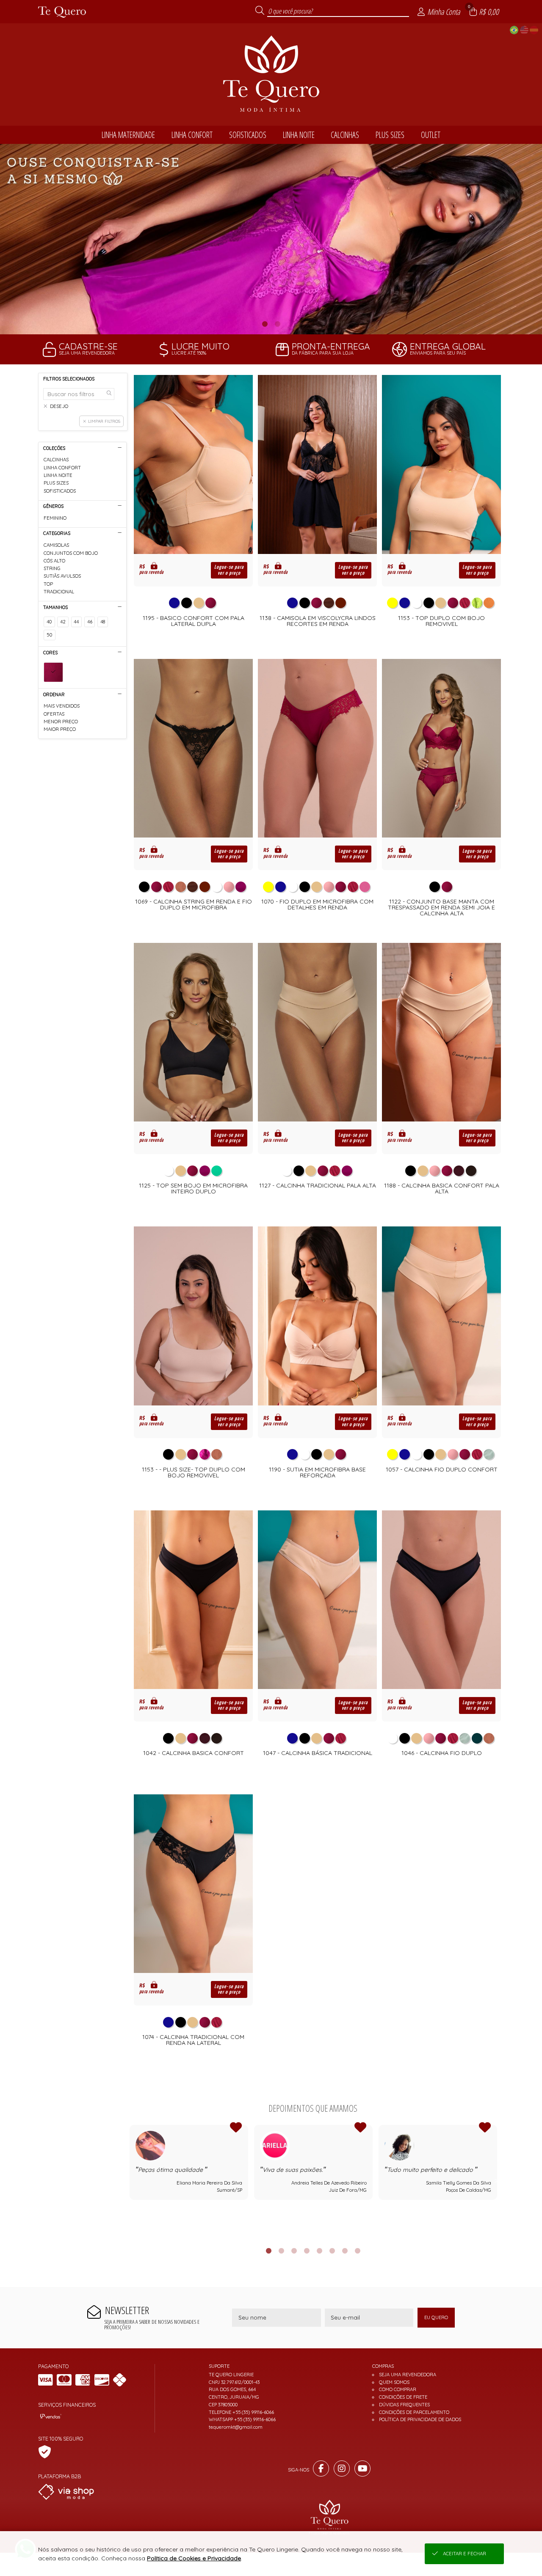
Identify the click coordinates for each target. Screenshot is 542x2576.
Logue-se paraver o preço (229, 570)
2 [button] (277, 324)
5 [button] (319, 2251)
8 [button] (357, 2251)
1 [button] (265, 324)
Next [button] (497, 2181)
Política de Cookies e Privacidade (194, 2558)
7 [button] (345, 2251)
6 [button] (332, 2251)
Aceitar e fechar (465, 2554)
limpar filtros (104, 421)
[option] (271, 239)
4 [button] (307, 2251)
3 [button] (294, 2251)
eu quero (436, 2317)
